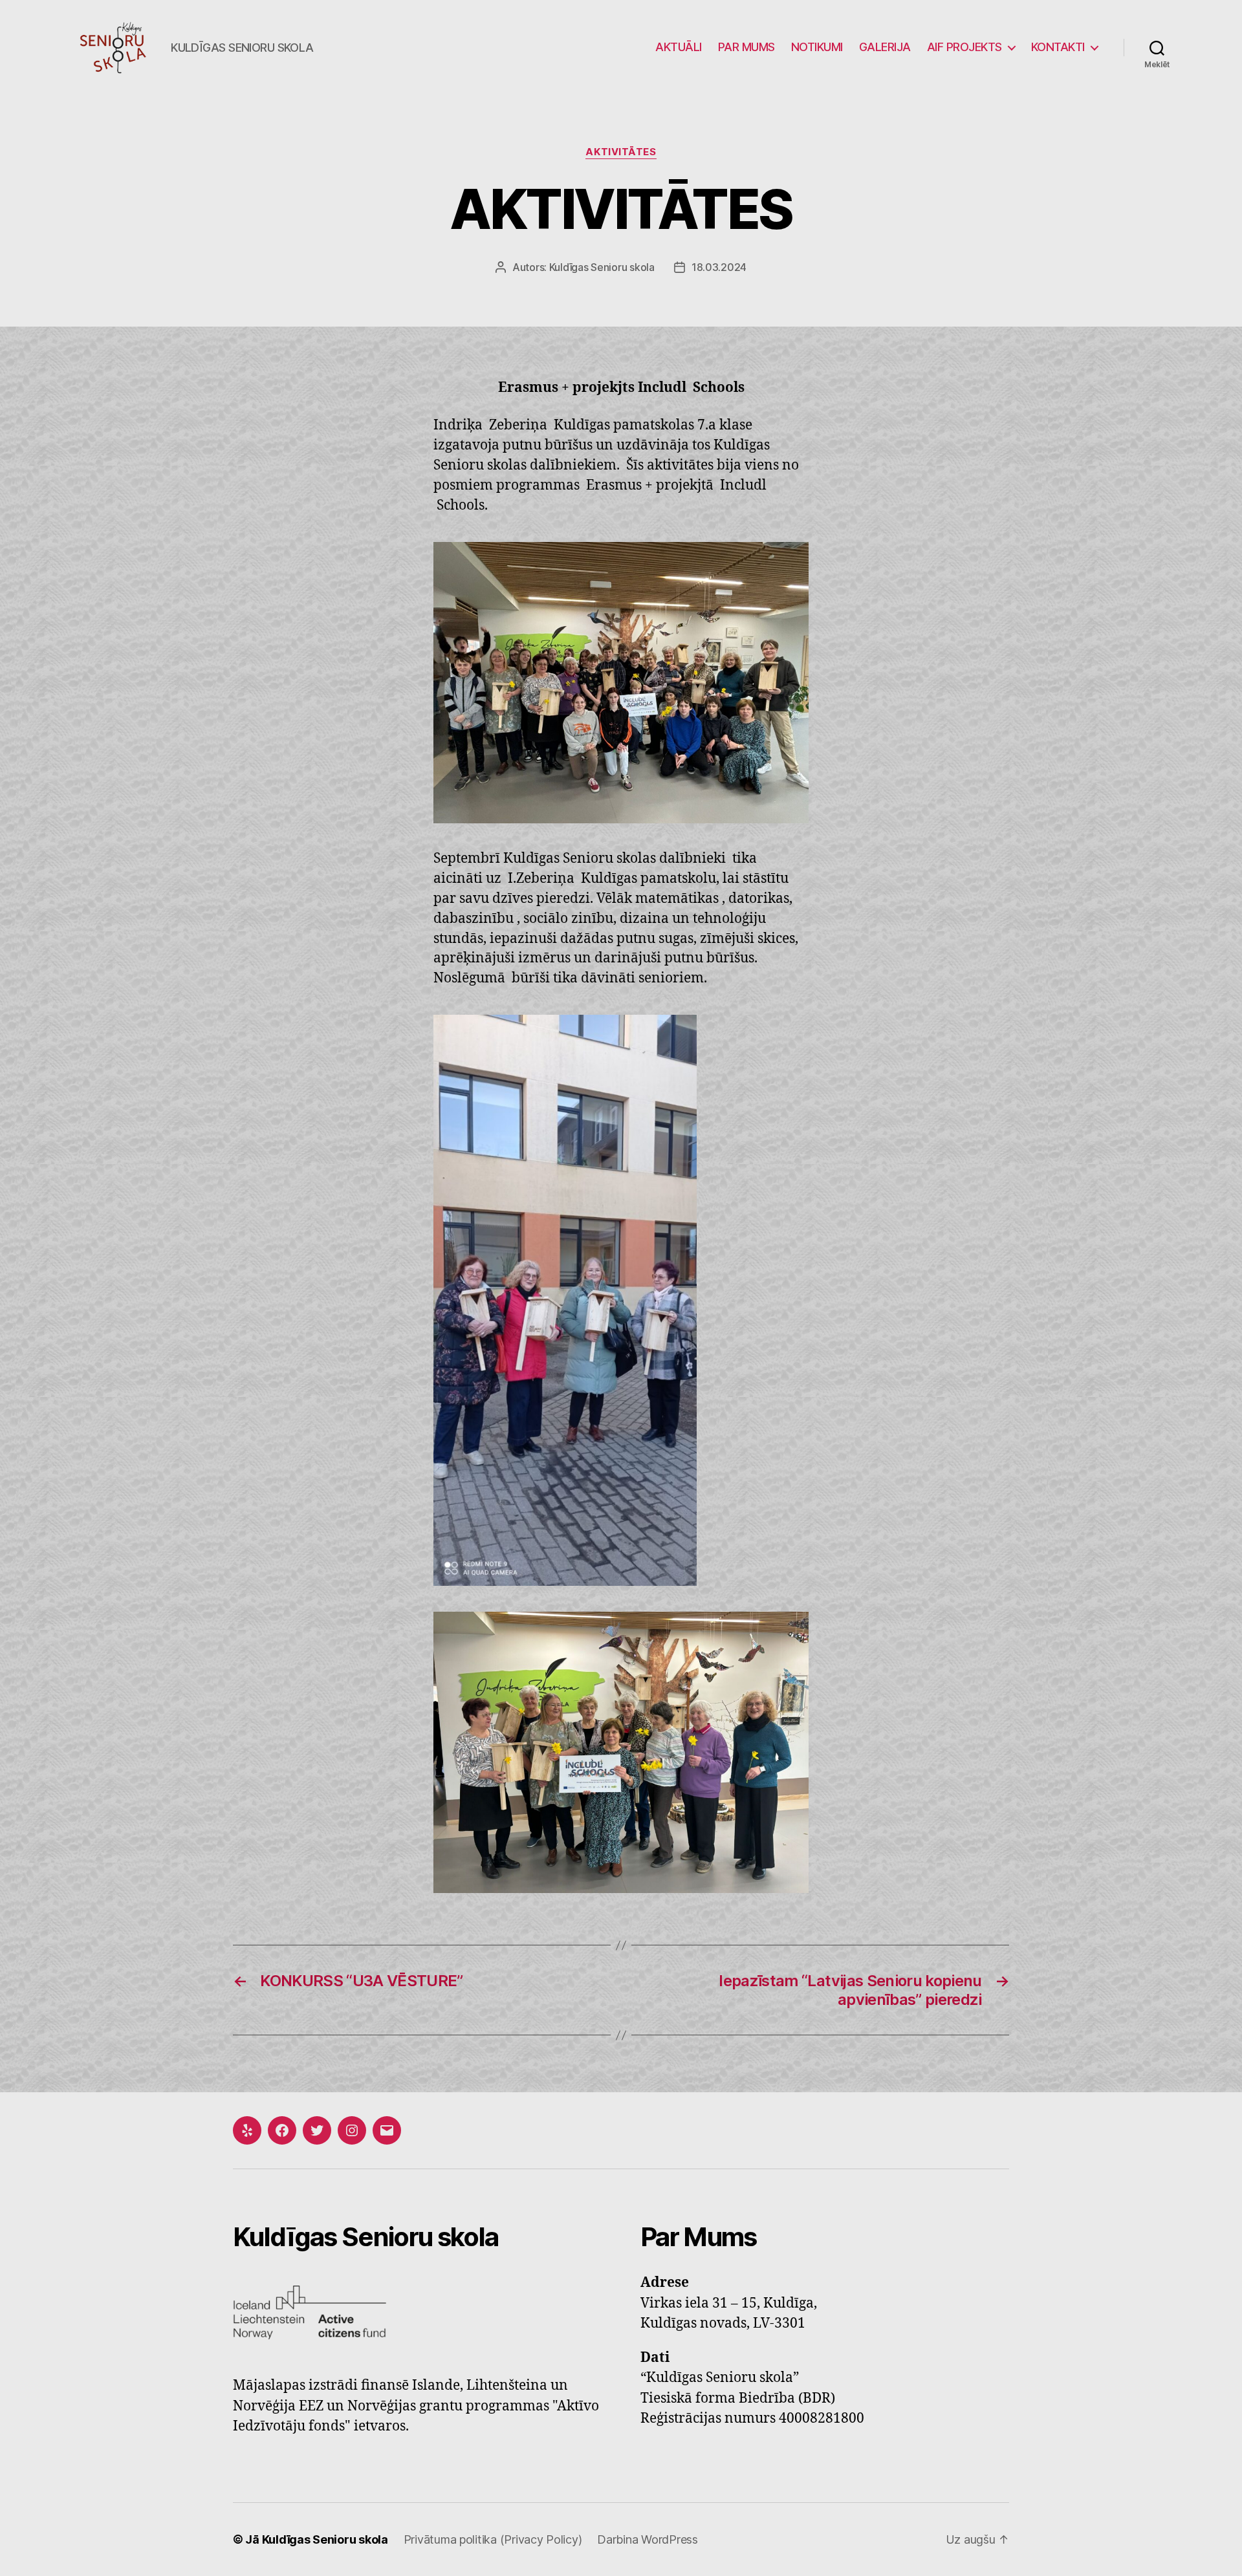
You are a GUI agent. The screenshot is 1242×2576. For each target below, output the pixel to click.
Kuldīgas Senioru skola (602, 267)
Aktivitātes (621, 152)
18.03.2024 (719, 267)
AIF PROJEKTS (964, 47)
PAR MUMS (746, 47)
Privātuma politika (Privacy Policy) (493, 2539)
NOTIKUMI (817, 47)
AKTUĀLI (679, 47)
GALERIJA (885, 47)
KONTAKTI (1058, 47)
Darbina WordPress (647, 2539)
